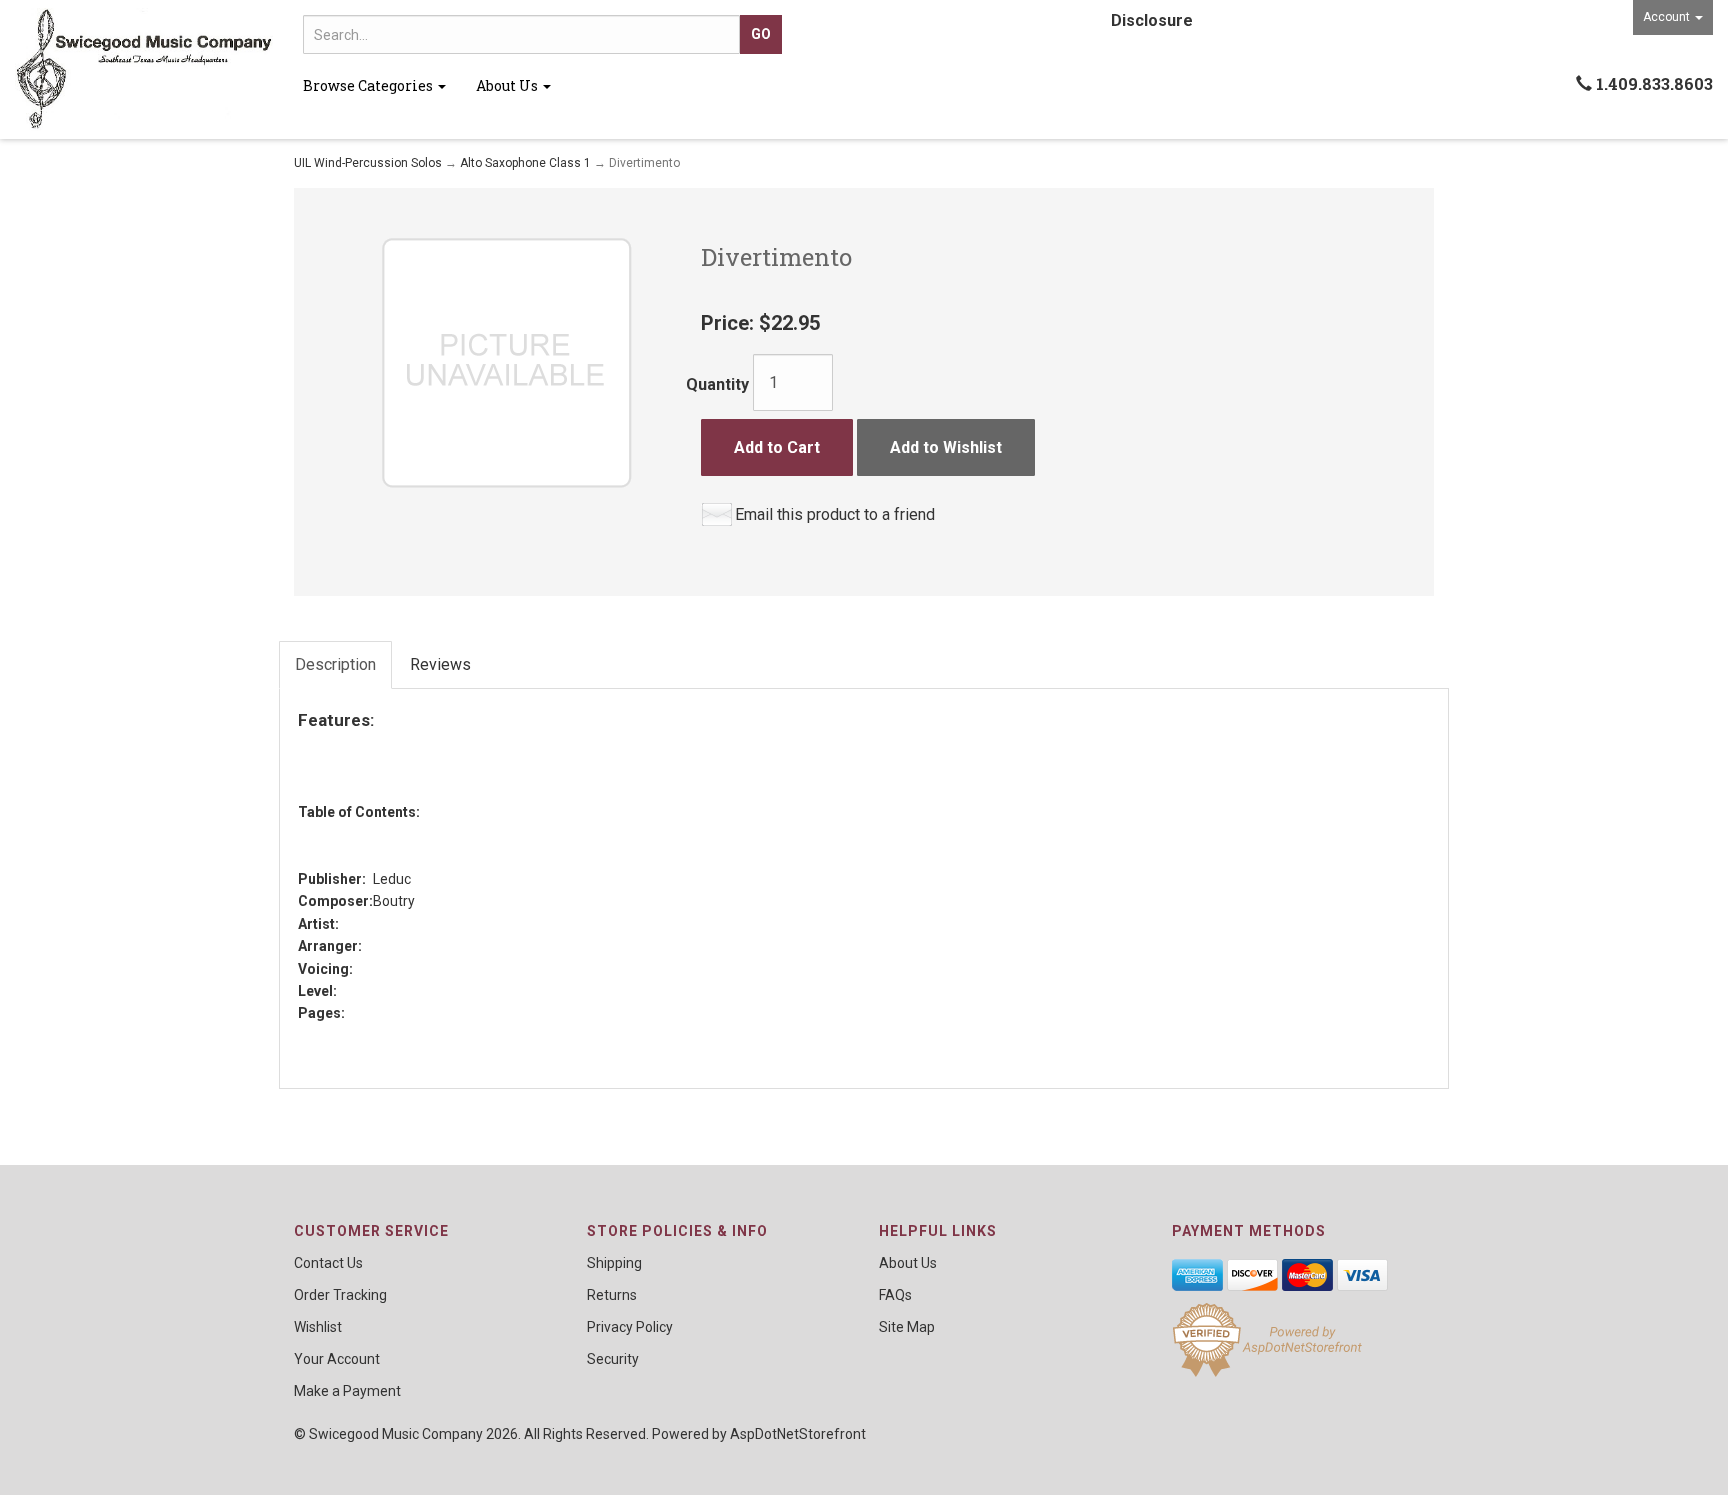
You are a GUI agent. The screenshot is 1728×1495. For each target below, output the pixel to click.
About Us (508, 85)
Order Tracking (340, 1295)
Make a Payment (347, 1391)
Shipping (614, 1263)
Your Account (337, 1359)
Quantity (717, 384)
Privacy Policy (630, 1327)
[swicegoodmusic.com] (144, 69)
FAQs (895, 1295)
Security (613, 1359)
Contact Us (328, 1263)
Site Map (907, 1327)
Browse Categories (369, 85)
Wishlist (318, 1327)
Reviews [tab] (440, 664)
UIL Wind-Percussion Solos (368, 163)
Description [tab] (335, 664)
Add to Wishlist (946, 447)
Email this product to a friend (835, 514)
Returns (612, 1295)
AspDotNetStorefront (798, 1434)
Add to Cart (777, 447)
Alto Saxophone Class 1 (525, 163)
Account (1668, 17)
